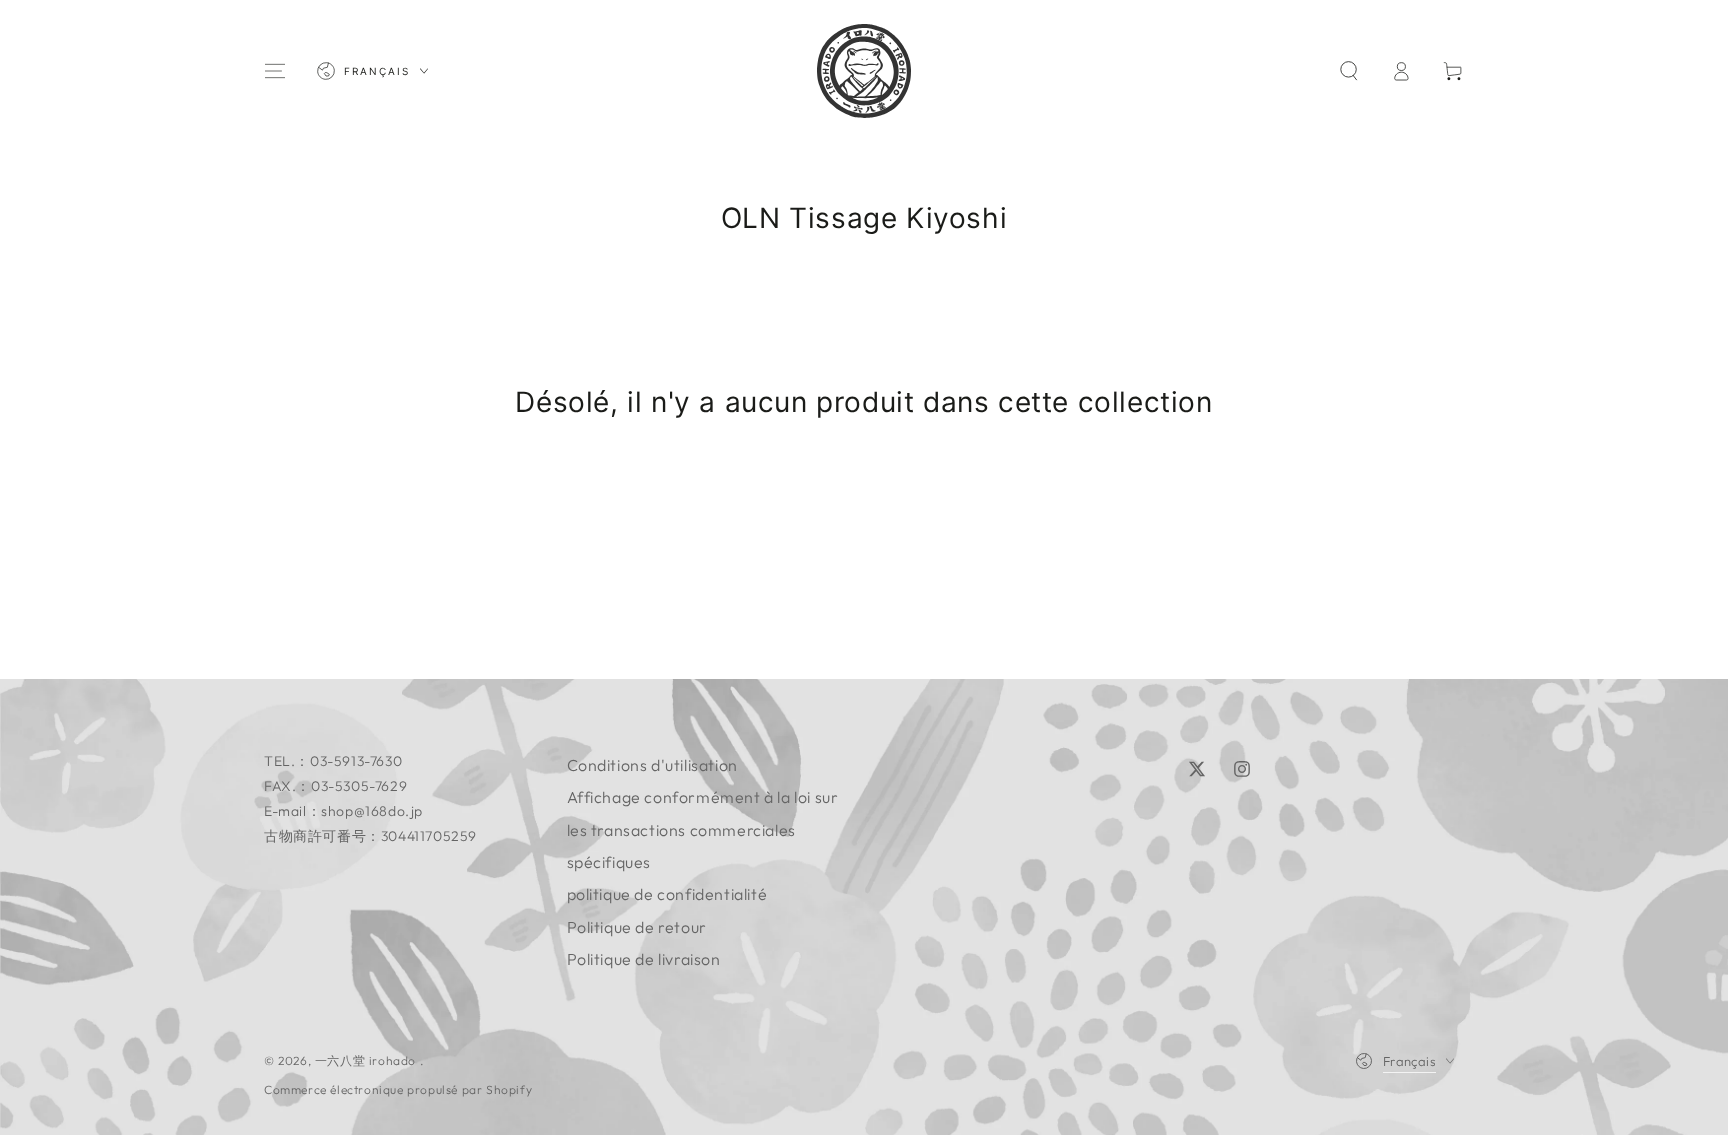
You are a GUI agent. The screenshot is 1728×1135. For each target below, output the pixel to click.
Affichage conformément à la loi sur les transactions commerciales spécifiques (703, 829)
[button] (1349, 71)
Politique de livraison (644, 959)
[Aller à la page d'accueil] (864, 71)
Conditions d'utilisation (652, 765)
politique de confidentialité (667, 894)
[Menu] (275, 71)
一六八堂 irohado (367, 1060)
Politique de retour (637, 927)
